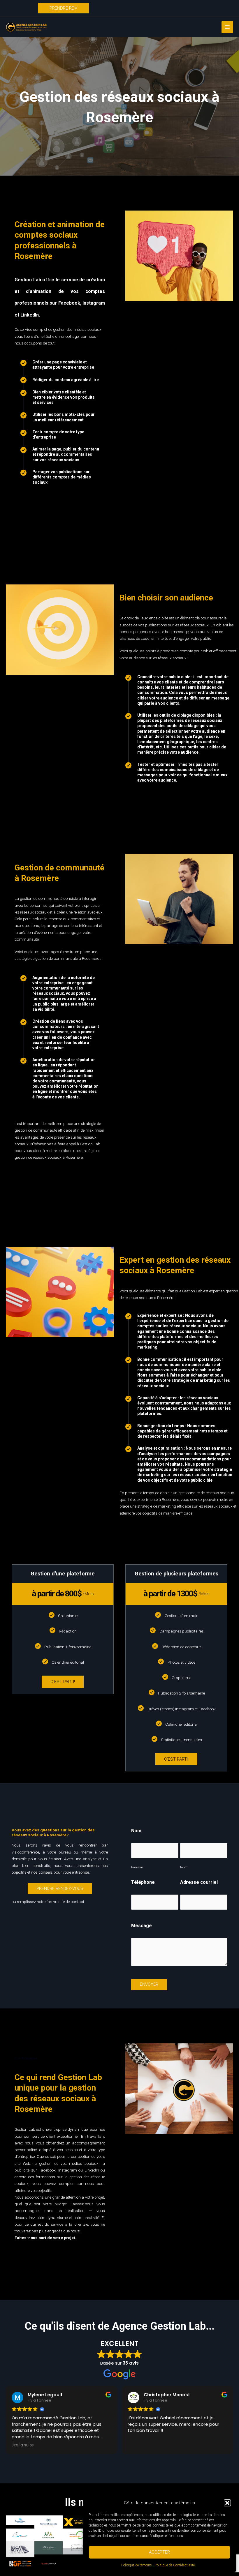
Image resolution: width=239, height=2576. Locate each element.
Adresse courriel (199, 1882)
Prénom (137, 1867)
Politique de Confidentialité (175, 2565)
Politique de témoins (137, 2565)
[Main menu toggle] (227, 27)
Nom (184, 1867)
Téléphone (143, 1882)
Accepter (159, 2552)
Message (142, 1926)
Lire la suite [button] (23, 2445)
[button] (227, 2503)
